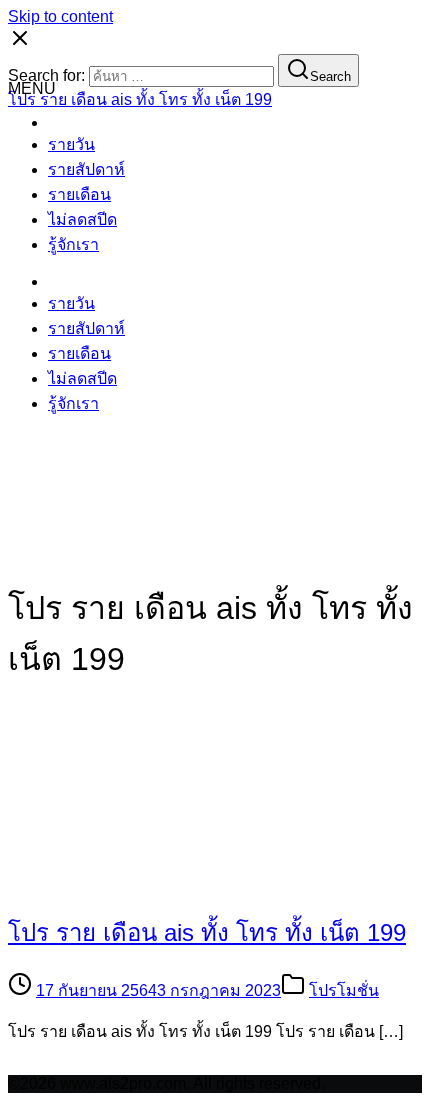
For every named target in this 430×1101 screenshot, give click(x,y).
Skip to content (60, 16)
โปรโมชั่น (344, 990)
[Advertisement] (215, 337)
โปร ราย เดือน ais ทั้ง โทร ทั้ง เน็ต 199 (207, 932)
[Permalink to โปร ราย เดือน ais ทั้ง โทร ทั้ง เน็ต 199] (183, 883)
